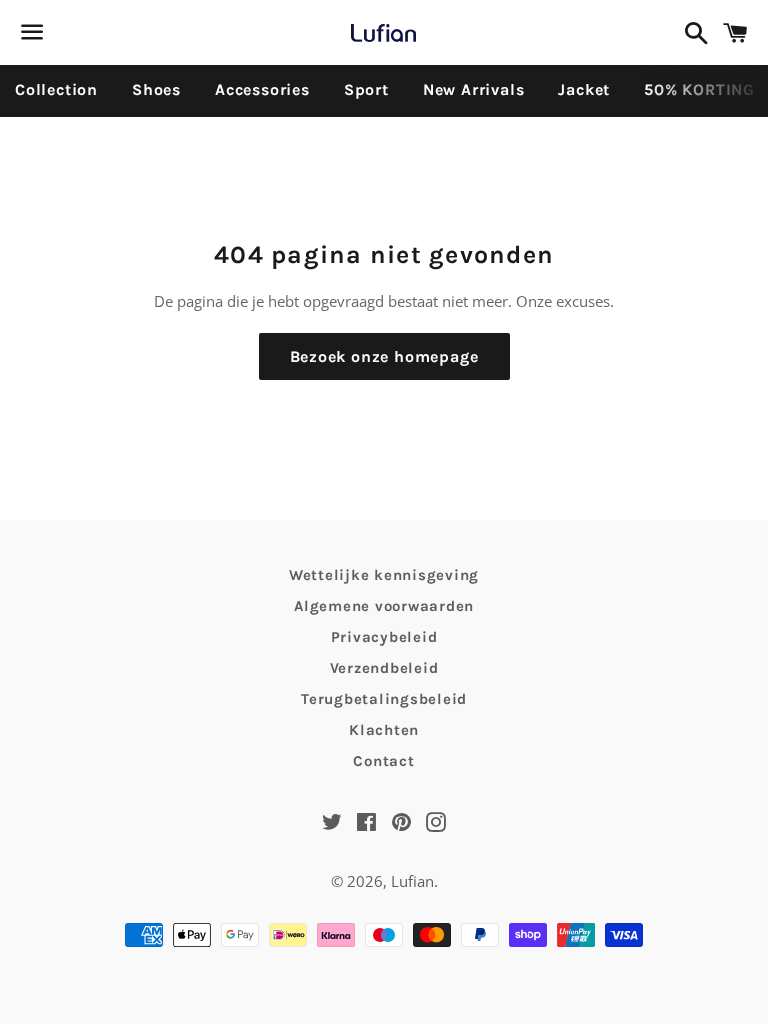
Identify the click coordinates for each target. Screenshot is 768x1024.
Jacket (584, 89)
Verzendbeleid (384, 668)
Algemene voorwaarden (384, 606)
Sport (366, 89)
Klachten (384, 730)
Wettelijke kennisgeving (384, 575)
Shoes (156, 89)
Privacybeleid (384, 637)
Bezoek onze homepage (384, 356)
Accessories (262, 89)
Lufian (412, 881)
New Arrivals (474, 89)
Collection (56, 89)
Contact (383, 761)
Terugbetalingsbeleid (384, 699)
